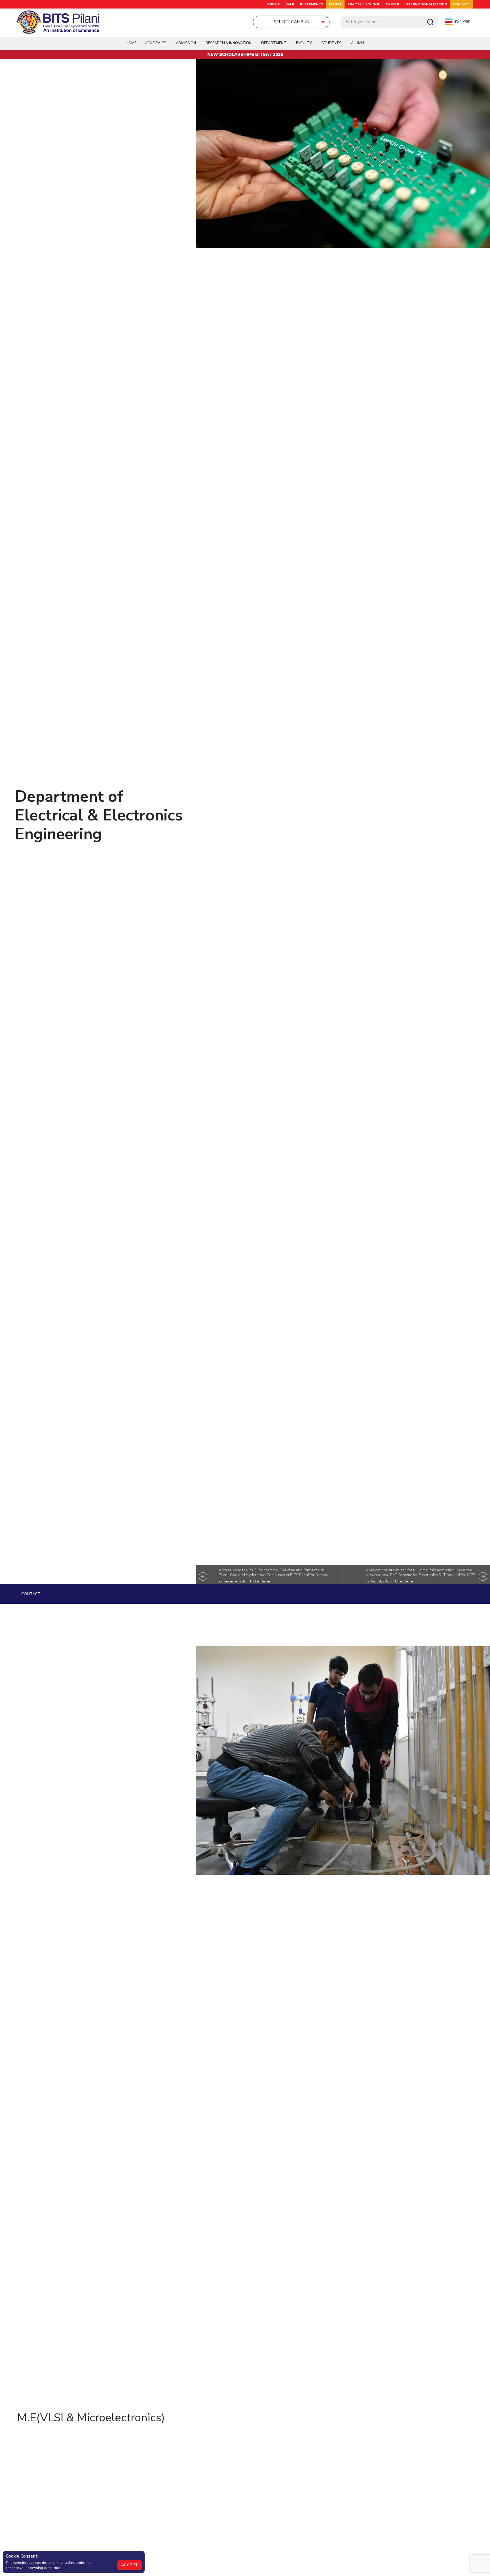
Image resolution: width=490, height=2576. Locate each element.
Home (131, 43)
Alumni (358, 43)
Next (483, 1576)
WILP (290, 4)
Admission (186, 43)
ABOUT (273, 4)
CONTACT (462, 4)
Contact (31, 1594)
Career (392, 4)
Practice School (364, 4)
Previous (203, 1576)
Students (331, 43)
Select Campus (291, 22)
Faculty (304, 43)
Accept (130, 2565)
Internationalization (426, 4)
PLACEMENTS (312, 4)
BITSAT (335, 4)
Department (274, 43)
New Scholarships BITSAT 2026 (245, 54)
